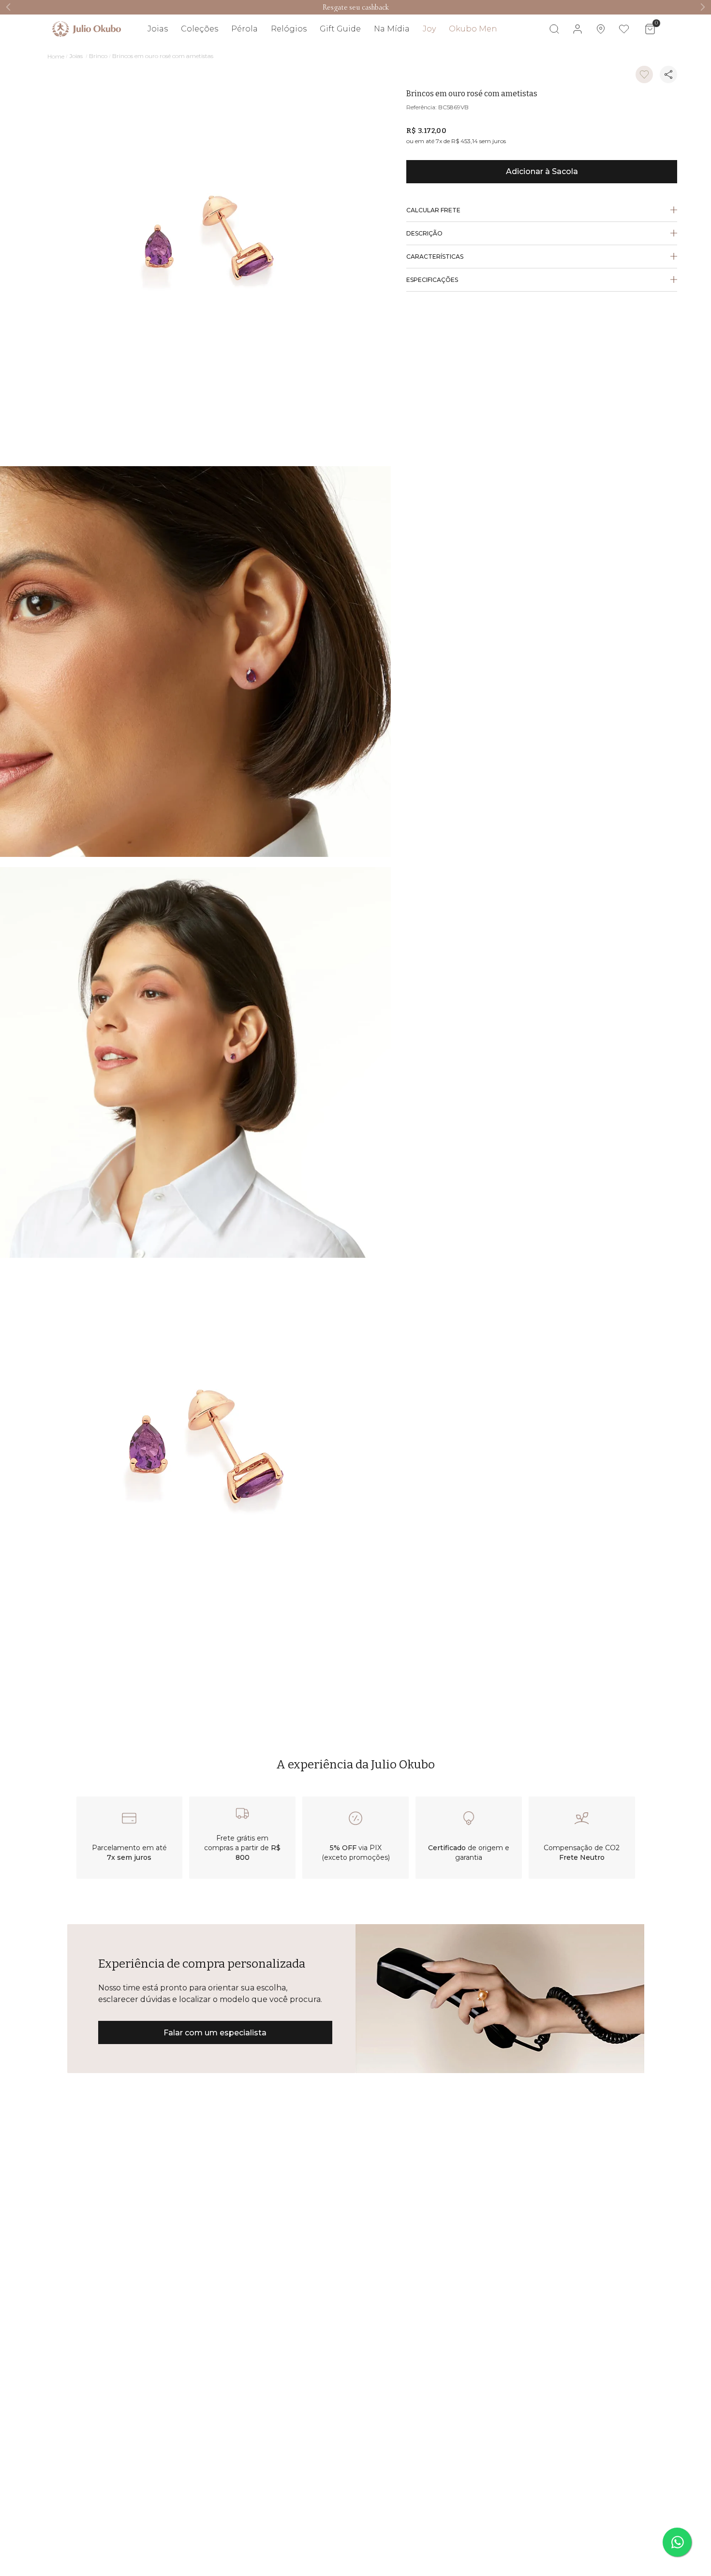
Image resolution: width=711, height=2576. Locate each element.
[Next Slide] (703, 7)
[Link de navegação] (87, 29)
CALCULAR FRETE (433, 210)
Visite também (637, 57)
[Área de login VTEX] (578, 29)
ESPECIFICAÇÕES (432, 280)
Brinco (98, 56)
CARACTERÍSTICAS (435, 257)
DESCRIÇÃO (424, 233)
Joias (76, 56)
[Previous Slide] (8, 7)
